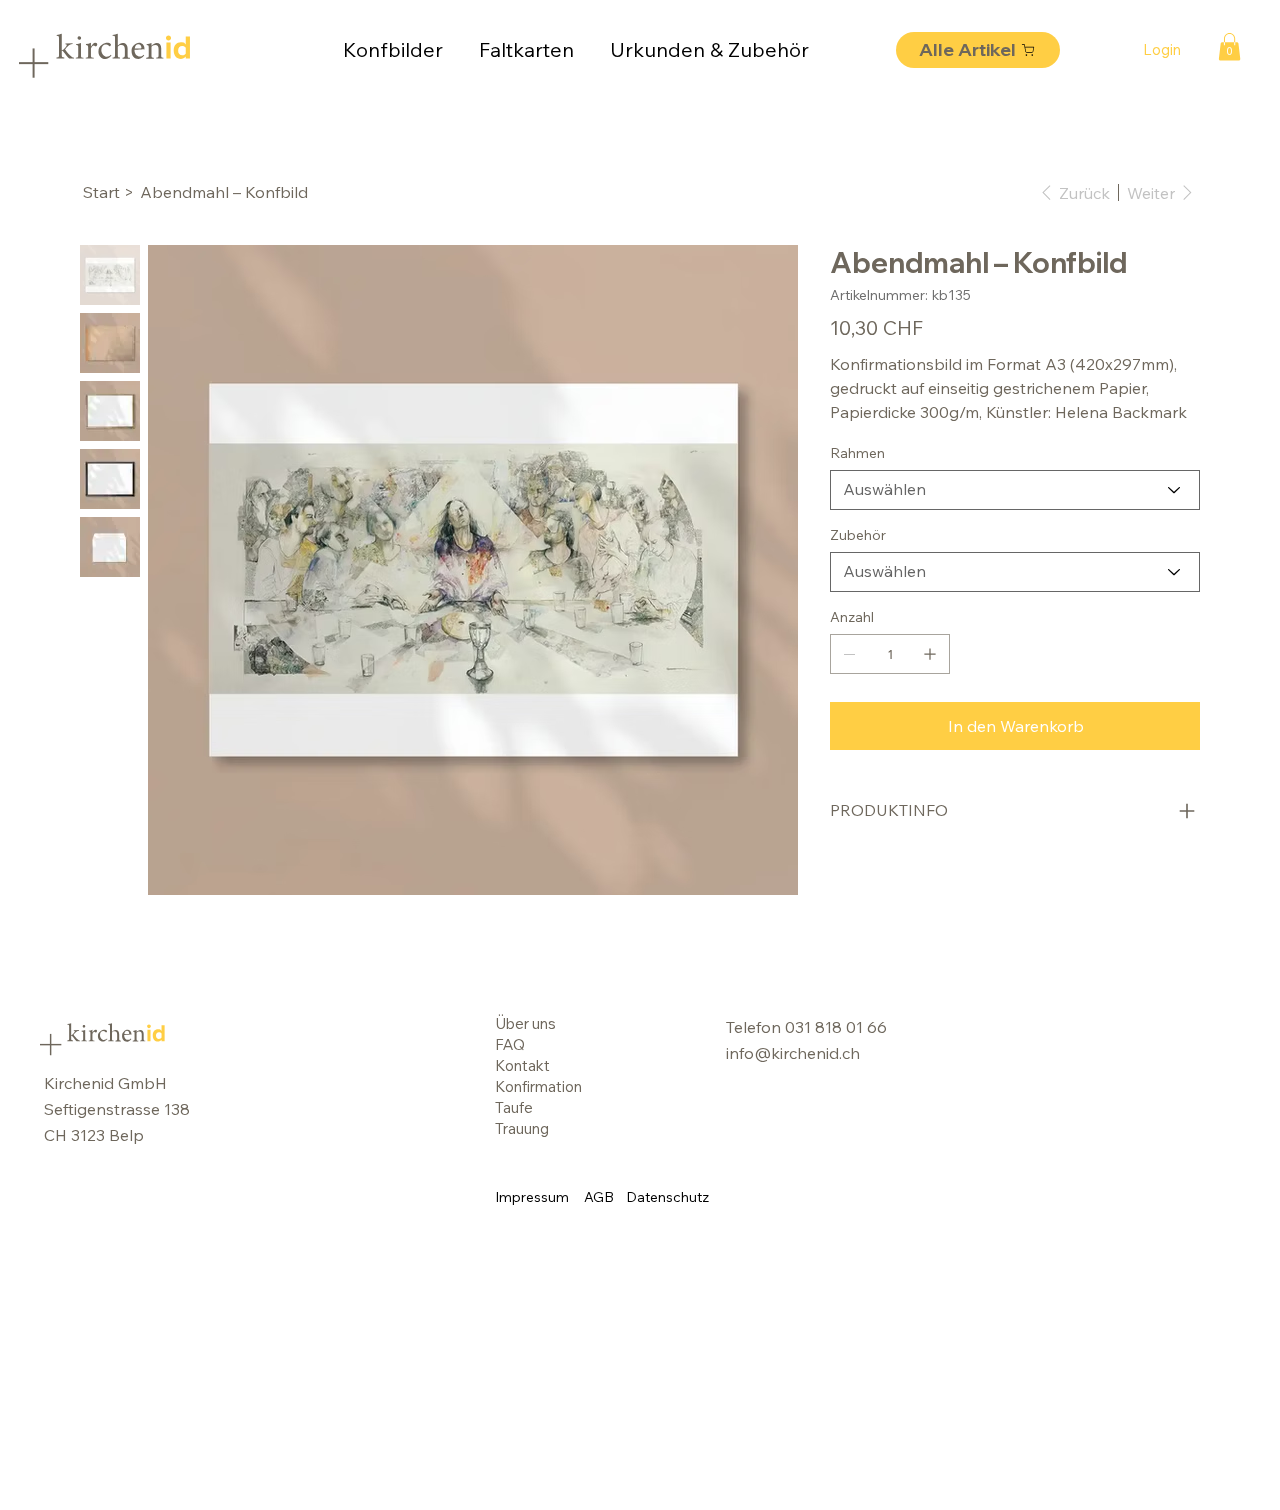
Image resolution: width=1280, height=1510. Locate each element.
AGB (599, 1197)
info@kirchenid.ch (793, 1053)
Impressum (532, 1197)
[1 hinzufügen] (930, 654)
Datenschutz (667, 1197)
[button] (1229, 46)
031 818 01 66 (836, 1027)
